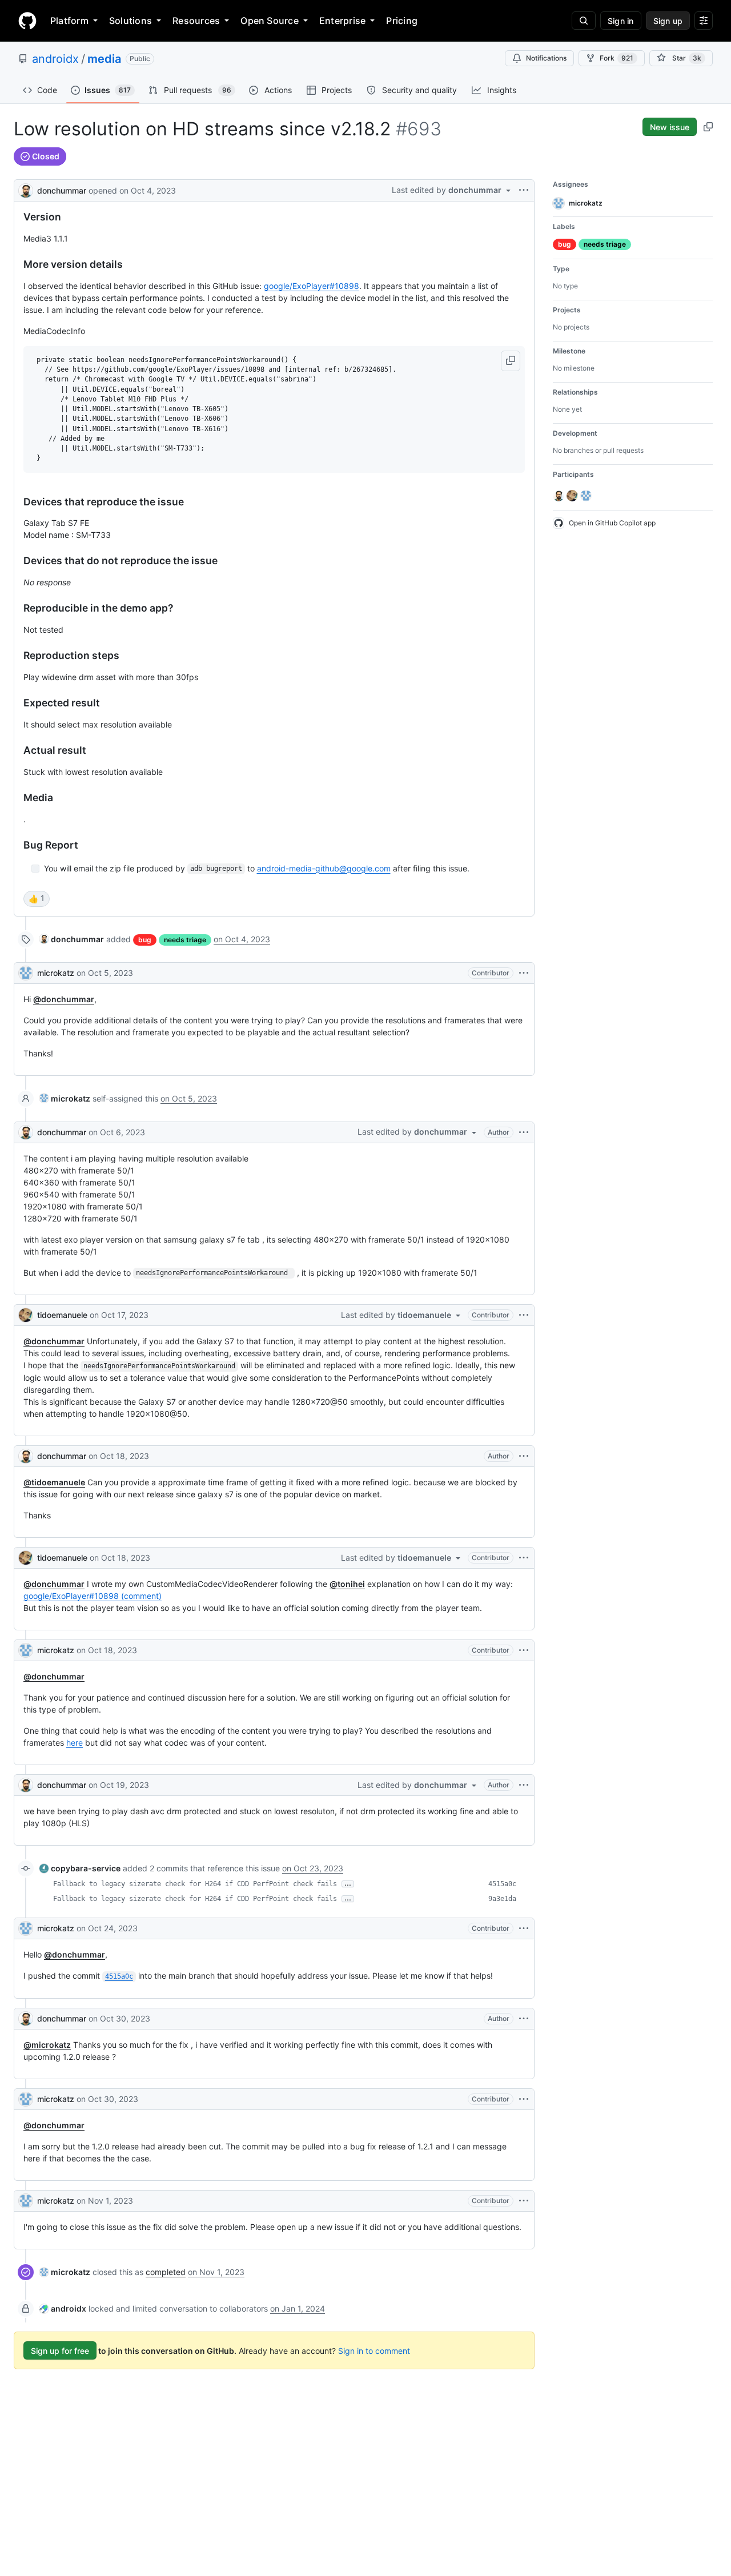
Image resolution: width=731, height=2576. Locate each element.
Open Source (270, 21)
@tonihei (347, 1584)
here (75, 1743)
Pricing (402, 21)
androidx (55, 59)
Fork (616, 58)
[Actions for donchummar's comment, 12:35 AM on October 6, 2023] (524, 1132)
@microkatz (47, 2045)
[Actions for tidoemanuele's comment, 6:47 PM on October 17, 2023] (524, 1315)
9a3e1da (502, 1899)
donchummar (62, 190)
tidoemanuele (62, 1315)
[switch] (37, 899)
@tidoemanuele (54, 1482)
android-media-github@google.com (324, 868)
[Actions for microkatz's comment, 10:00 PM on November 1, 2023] (524, 2201)
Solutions (130, 21)
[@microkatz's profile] (26, 973)
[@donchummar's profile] (26, 189)
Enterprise (342, 21)
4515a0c (502, 1884)
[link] (72, 939)
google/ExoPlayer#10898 (312, 286)
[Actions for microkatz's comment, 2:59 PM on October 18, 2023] (524, 1650)
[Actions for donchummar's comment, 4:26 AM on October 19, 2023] (524, 1785)
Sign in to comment (374, 2351)
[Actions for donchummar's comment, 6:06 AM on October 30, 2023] (524, 2019)
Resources (196, 21)
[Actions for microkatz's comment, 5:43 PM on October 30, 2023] (524, 2099)
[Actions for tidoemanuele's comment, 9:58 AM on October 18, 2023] (524, 1558)
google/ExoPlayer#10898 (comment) (93, 1596)
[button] (511, 361)
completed (166, 2272)
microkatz (56, 973)
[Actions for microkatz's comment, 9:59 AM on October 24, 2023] (524, 1928)
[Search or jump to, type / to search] (584, 21)
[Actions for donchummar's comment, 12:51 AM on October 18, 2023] (524, 1456)
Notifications (546, 58)
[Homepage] (27, 21)
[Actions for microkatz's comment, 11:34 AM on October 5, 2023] (524, 973)
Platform (69, 21)
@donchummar (64, 999)
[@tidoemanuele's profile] (26, 1315)
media (104, 59)
